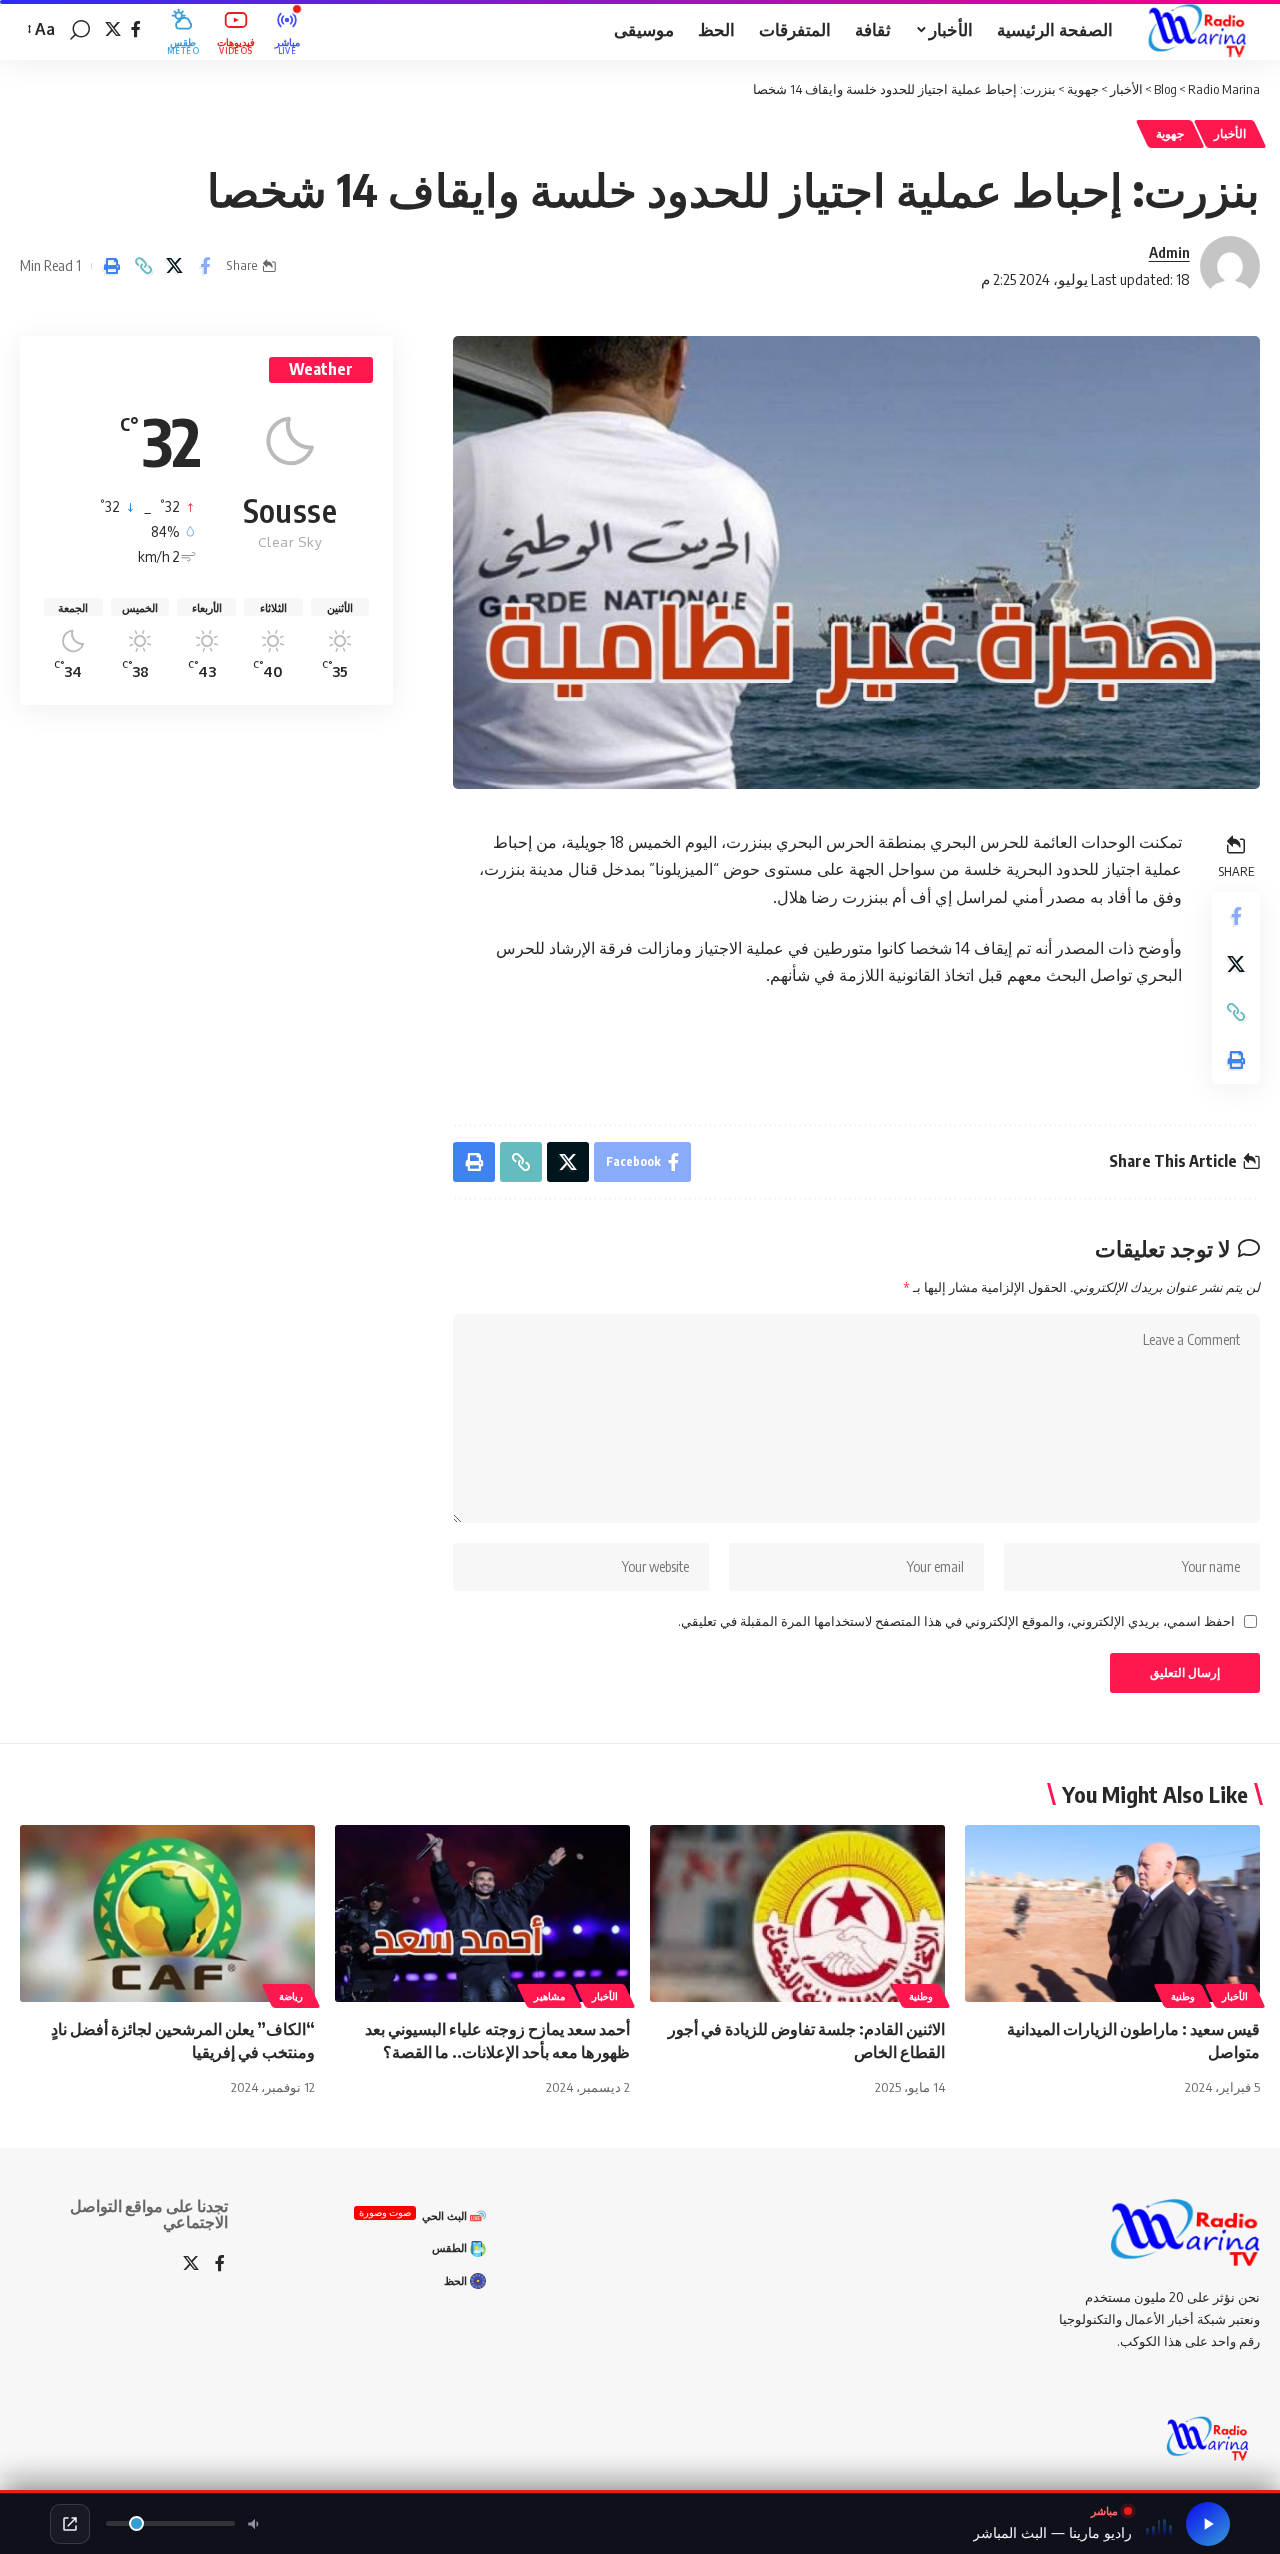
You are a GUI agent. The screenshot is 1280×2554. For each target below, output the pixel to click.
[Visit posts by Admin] (1230, 266)
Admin (1169, 252)
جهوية (1170, 133)
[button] (80, 30)
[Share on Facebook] (205, 266)
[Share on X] (174, 266)
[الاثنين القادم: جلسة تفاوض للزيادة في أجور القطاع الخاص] (797, 1913)
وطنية (1183, 1996)
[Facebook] (136, 29)
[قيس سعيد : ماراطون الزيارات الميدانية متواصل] (1112, 1913)
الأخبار (1230, 133)
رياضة (291, 1996)
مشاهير (549, 1996)
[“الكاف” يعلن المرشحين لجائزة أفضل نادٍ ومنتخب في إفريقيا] (167, 1913)
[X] (113, 29)
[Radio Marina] (1202, 30)
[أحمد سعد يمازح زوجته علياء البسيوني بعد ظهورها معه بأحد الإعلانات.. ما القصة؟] (482, 1913)
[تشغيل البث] (1208, 2524)
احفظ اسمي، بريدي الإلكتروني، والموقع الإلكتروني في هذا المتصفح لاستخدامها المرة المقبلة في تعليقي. (956, 1621)
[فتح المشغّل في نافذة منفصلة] (70, 2524)
